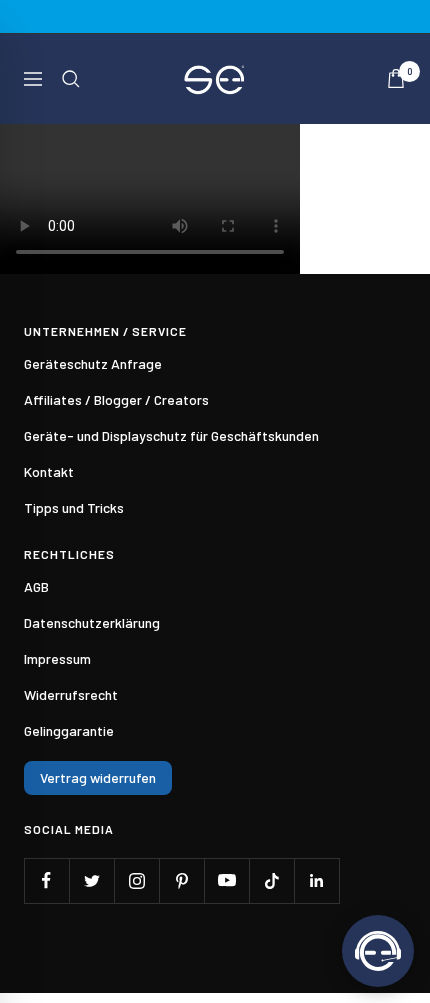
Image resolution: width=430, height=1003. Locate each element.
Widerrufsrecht (71, 694)
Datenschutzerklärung (92, 622)
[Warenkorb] (396, 78)
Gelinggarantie (69, 730)
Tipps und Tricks (74, 507)
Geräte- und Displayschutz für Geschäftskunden (171, 435)
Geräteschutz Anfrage (93, 363)
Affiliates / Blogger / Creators (116, 399)
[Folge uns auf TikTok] (271, 880)
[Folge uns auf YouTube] (226, 880)
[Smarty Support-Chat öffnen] (378, 951)
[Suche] (71, 79)
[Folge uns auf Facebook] (46, 880)
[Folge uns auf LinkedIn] (316, 880)
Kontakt (49, 471)
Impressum (57, 658)
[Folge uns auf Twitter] (91, 880)
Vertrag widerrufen (98, 777)
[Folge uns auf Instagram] (136, 880)
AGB (36, 586)
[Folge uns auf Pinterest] (181, 880)
